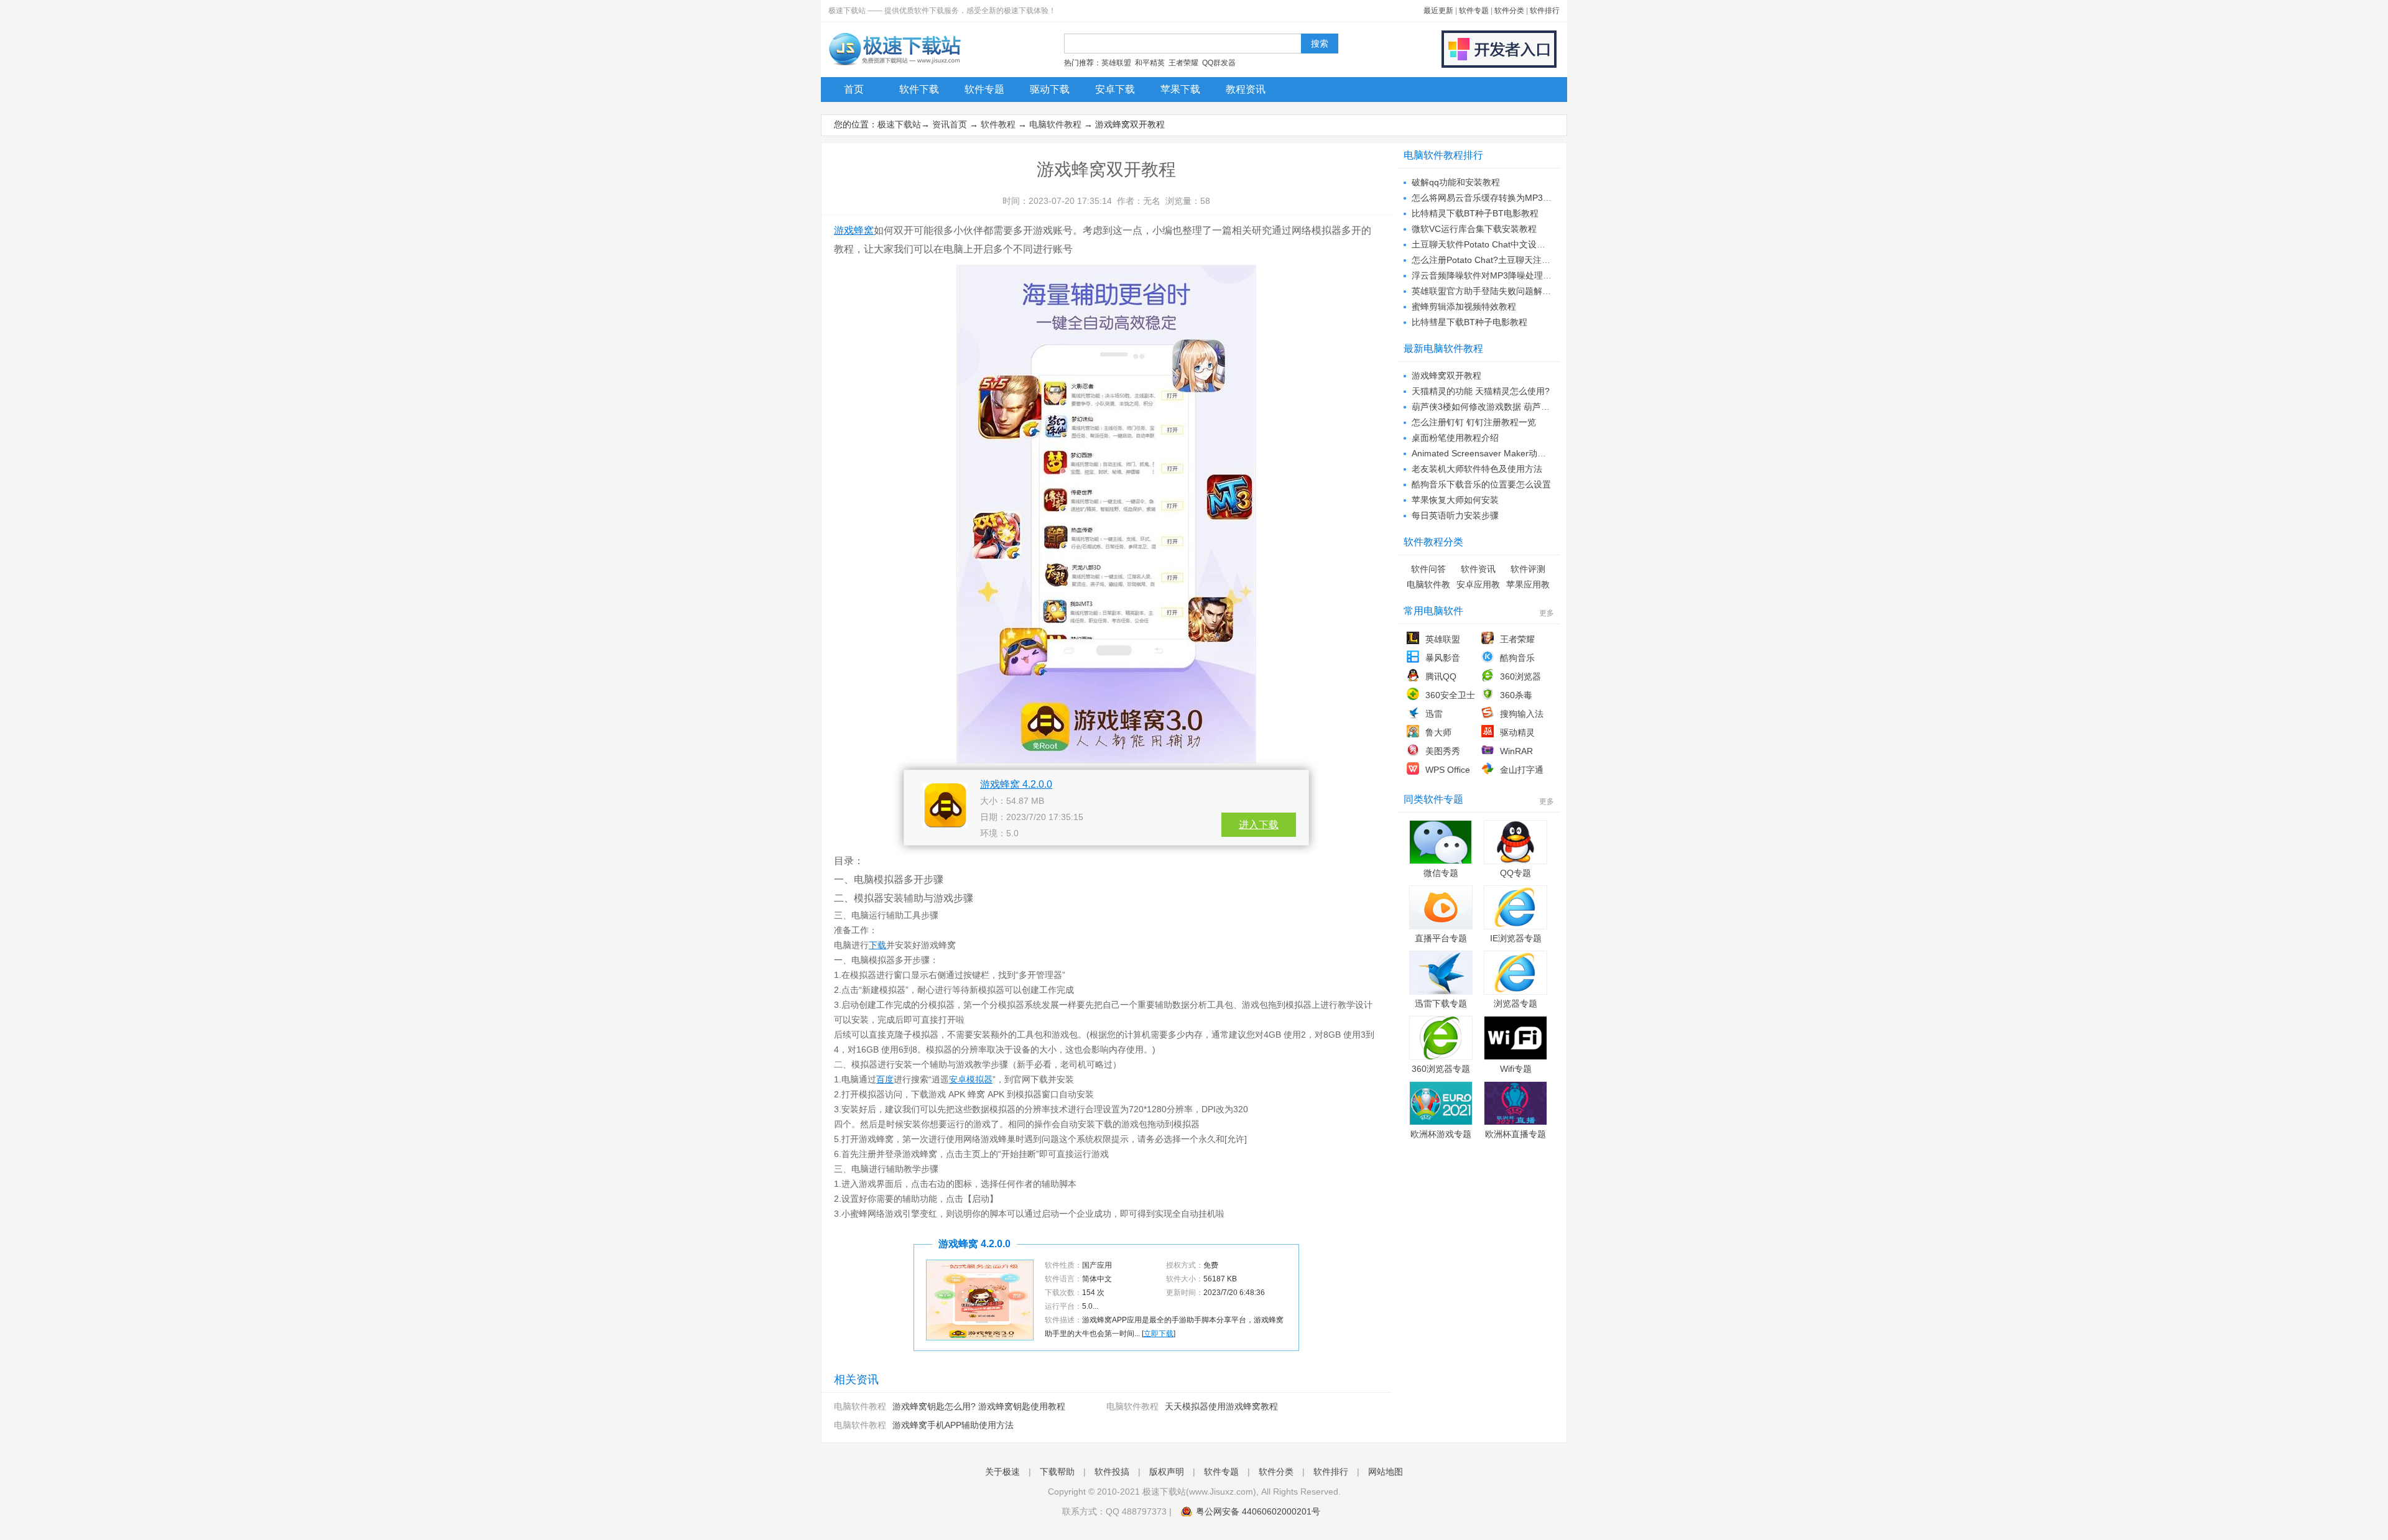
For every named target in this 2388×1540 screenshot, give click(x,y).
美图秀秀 (1443, 751)
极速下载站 (899, 124)
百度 (885, 1079)
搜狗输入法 (1522, 714)
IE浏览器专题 (1516, 938)
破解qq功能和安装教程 (1456, 182)
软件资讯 (1478, 569)
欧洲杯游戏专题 (1441, 1134)
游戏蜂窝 (854, 230)
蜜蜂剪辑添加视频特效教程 (1464, 307)
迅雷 (1434, 714)
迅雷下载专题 (1441, 1003)
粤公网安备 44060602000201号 (1258, 1511)
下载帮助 (1057, 1472)
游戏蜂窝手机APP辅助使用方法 (953, 1425)
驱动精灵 (1517, 732)
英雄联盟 (1116, 63)
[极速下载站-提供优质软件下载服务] (894, 65)
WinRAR (1516, 751)
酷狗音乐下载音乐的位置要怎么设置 (1481, 484)
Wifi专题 (1516, 1069)
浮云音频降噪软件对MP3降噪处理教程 (1486, 275)
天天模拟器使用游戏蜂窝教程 (1221, 1406)
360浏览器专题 (1441, 1069)
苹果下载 (1180, 89)
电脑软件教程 (1055, 124)
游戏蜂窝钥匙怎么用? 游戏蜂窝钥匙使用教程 (979, 1406)
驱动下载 (1050, 89)
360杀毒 (1516, 695)
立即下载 (1159, 1334)
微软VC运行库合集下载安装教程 (1474, 229)
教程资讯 (1246, 89)
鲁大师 (1438, 732)
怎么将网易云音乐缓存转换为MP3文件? (1488, 198)
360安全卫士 (1450, 695)
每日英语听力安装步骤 (1455, 515)
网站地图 (1386, 1472)
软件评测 (1528, 569)
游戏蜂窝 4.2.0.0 (1016, 784)
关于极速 (1002, 1472)
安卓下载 (1115, 89)
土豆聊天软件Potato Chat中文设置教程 (1487, 244)
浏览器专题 (1516, 1003)
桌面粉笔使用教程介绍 (1455, 438)
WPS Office (1448, 770)
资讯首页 (950, 124)
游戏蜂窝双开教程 (1446, 376)
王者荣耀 (1183, 63)
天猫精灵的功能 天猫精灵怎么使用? (1481, 391)
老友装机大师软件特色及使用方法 (1477, 469)
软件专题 (1474, 11)
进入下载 (1259, 825)
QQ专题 (1516, 873)
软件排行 (1545, 11)
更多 (1547, 613)
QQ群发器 (1219, 63)
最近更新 (1438, 11)
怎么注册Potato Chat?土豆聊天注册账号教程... (1502, 260)
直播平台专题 (1441, 938)
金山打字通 (1522, 770)
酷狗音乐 (1517, 658)
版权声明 (1167, 1472)
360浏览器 (1520, 676)
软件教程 (998, 124)
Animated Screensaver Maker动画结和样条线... (1504, 453)
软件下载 (919, 89)
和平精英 (1150, 63)
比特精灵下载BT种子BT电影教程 (1475, 213)
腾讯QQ (1441, 676)
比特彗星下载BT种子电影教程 (1469, 322)
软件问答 (1428, 569)
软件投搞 (1112, 1472)
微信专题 (1441, 873)
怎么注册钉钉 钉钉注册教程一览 (1474, 422)
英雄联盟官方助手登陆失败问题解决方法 (1490, 291)
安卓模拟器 (971, 1079)
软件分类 (1509, 11)
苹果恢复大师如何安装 (1455, 500)
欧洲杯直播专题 (1516, 1134)
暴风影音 (1443, 658)
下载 (877, 945)
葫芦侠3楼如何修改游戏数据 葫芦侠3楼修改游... (1504, 407)
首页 (854, 89)
